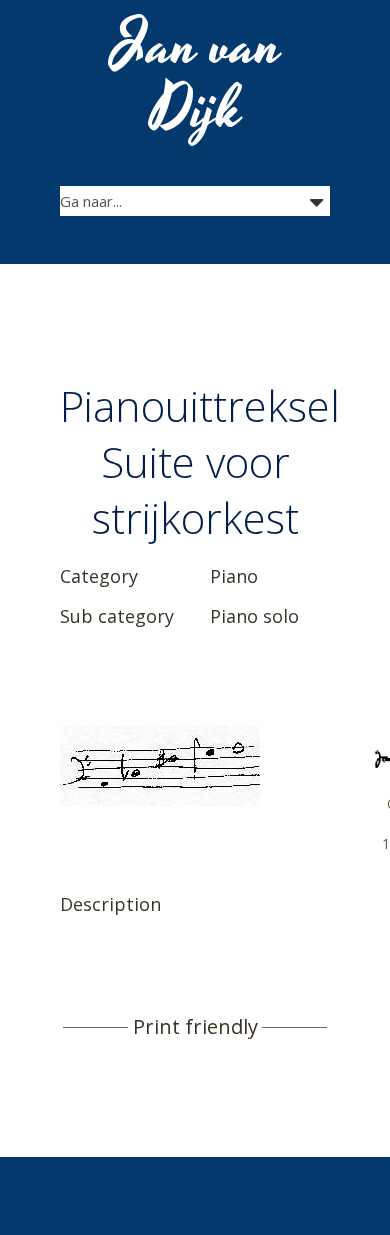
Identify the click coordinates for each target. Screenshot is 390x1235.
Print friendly (195, 1027)
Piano (234, 576)
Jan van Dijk (197, 78)
